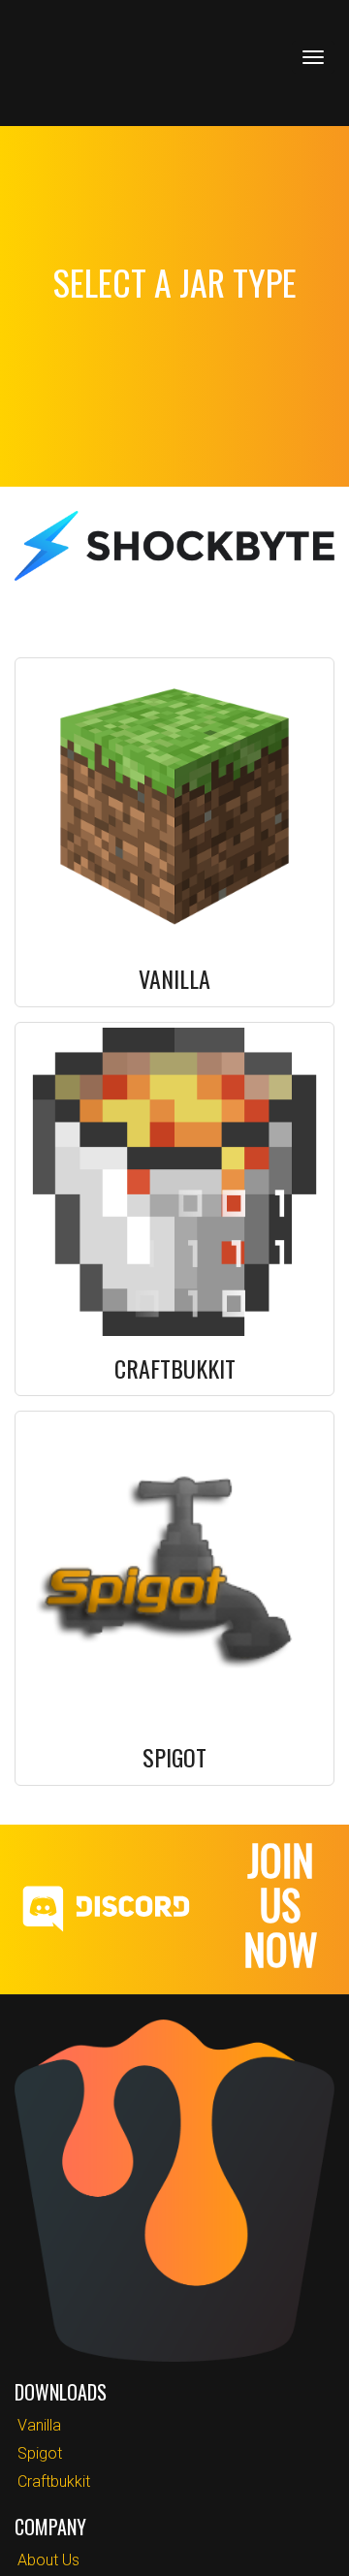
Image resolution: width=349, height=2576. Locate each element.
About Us (48, 2560)
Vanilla (39, 2425)
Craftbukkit (54, 2481)
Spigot (40, 2453)
